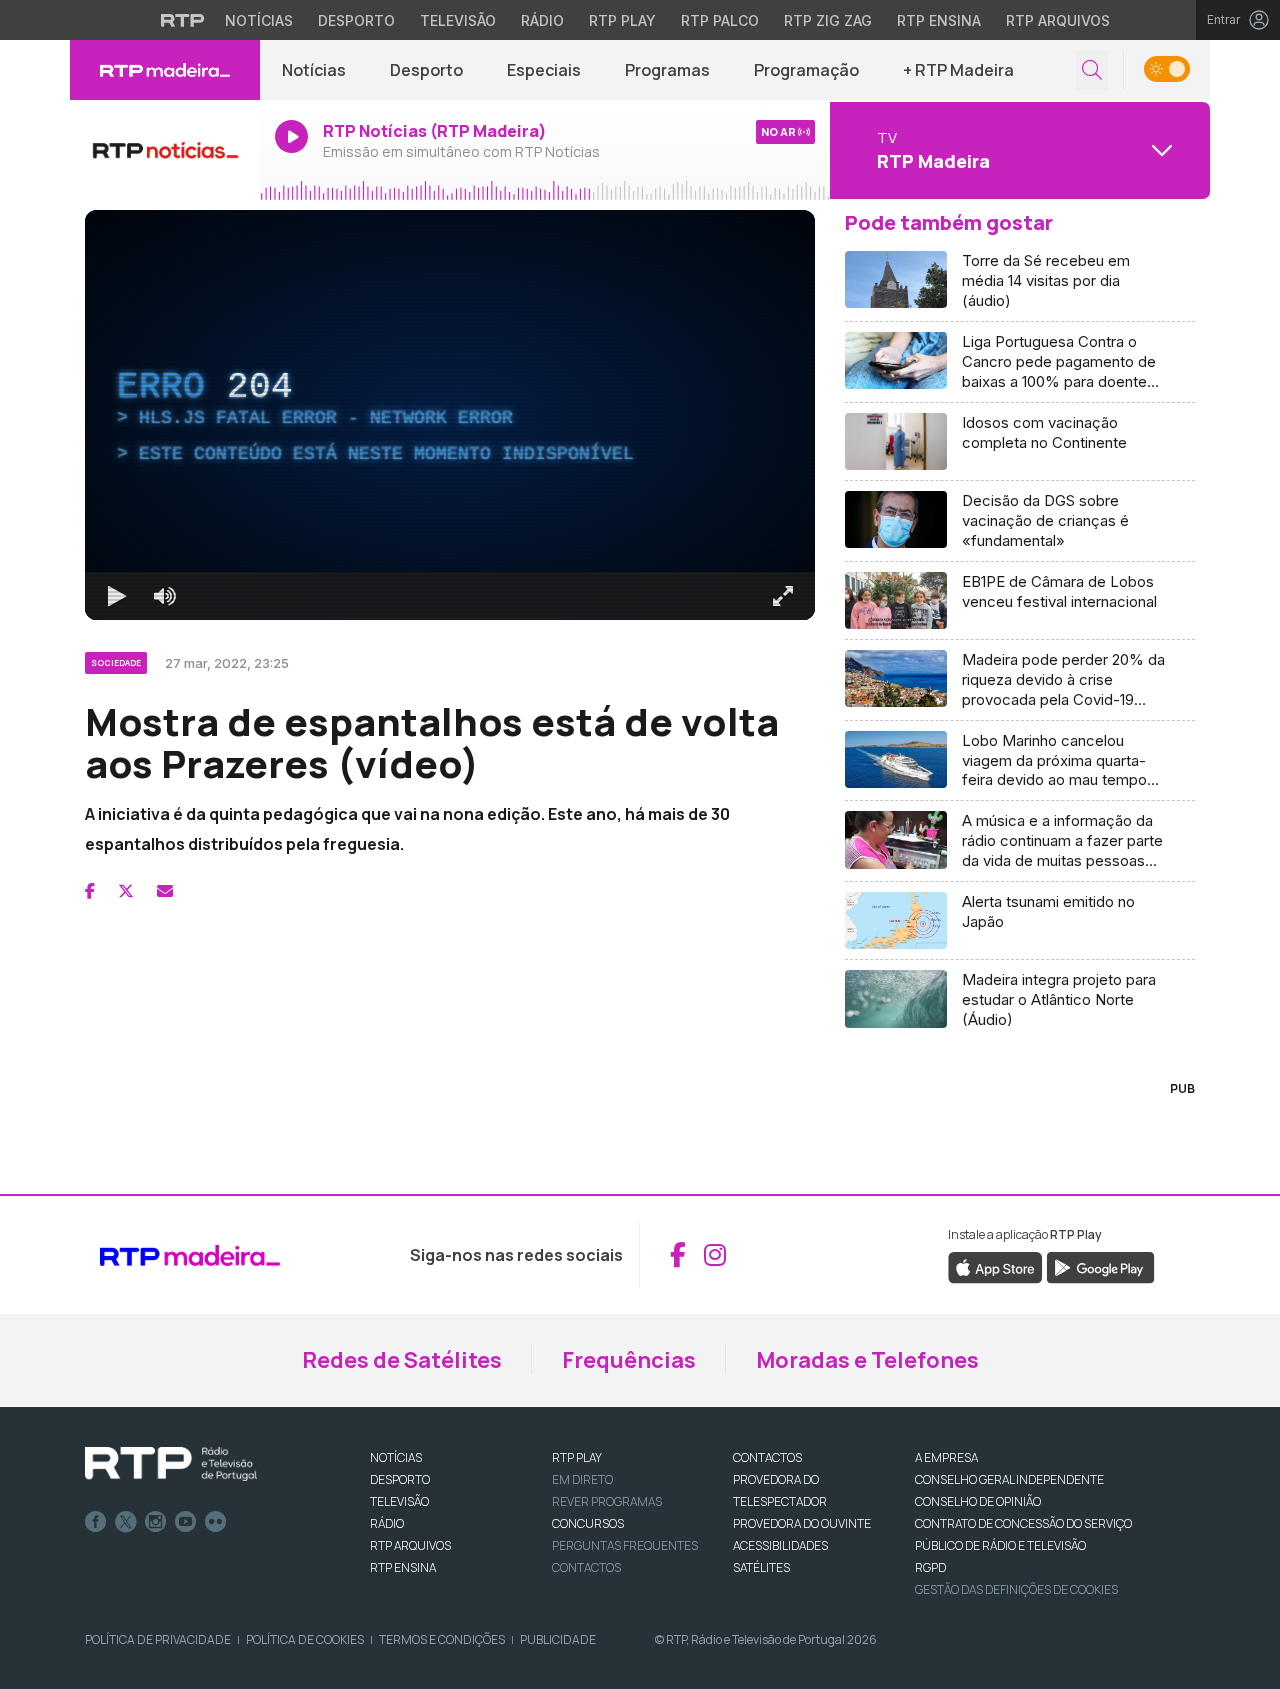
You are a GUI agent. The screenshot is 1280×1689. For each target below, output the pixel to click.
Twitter (126, 1522)
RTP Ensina (939, 20)
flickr (216, 1522)
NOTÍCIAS (396, 1457)
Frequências (629, 1360)
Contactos (586, 1567)
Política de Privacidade (158, 1639)
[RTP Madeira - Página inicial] (165, 70)
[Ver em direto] (165, 150)
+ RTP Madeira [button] (958, 70)
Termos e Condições (442, 1639)
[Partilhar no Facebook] (90, 891)
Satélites (761, 1567)
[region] (450, 415)
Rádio (542, 20)
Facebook (96, 1522)
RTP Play (622, 20)
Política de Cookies (305, 1639)
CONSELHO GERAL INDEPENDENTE (1009, 1479)
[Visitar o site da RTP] (183, 20)
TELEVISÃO (399, 1501)
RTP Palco (720, 20)
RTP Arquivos (1058, 20)
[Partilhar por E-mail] (165, 891)
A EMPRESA (946, 1457)
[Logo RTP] (171, 1464)
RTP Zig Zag (828, 20)
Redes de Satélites (402, 1360)
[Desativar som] (165, 596)
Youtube (186, 1522)
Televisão (458, 20)
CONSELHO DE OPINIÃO (978, 1501)
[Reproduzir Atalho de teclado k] (117, 596)
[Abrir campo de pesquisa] (1092, 70)
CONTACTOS (767, 1457)
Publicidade (558, 1639)
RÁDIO (387, 1523)
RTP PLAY (577, 1457)
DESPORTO (400, 1479)
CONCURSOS (588, 1523)
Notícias (259, 20)
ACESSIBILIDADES (780, 1545)
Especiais (544, 70)
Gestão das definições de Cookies (1016, 1589)
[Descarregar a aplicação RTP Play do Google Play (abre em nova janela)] (1100, 1267)
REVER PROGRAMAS (607, 1501)
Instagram (156, 1522)
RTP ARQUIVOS (410, 1545)
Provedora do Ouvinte (802, 1523)
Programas (667, 70)
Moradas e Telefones (867, 1360)
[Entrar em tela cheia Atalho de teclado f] (783, 596)
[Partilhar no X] (126, 891)
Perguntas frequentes (625, 1545)
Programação (806, 70)
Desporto (356, 20)
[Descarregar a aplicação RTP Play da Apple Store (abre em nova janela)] (995, 1267)
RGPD (930, 1567)
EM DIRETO (582, 1479)
